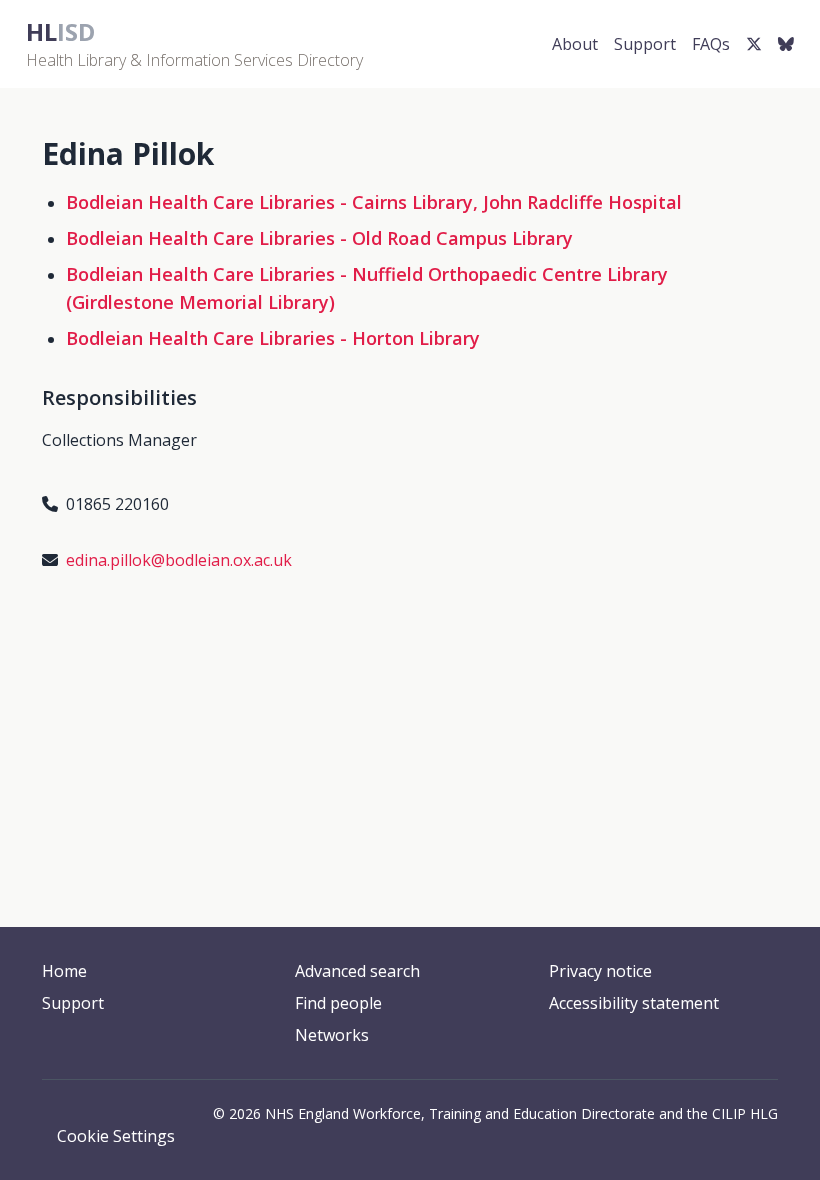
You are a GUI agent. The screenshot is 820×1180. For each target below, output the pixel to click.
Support (645, 44)
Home (64, 971)
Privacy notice (600, 971)
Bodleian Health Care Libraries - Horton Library (273, 338)
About (575, 44)
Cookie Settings (116, 1136)
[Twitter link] (754, 44)
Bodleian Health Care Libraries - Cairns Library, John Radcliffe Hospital (374, 202)
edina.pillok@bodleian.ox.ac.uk (179, 560)
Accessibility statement (634, 1003)
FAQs (711, 44)
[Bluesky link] (786, 44)
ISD (60, 31)
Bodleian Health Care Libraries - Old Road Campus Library (319, 238)
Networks (332, 1035)
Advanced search (357, 971)
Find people (338, 1003)
